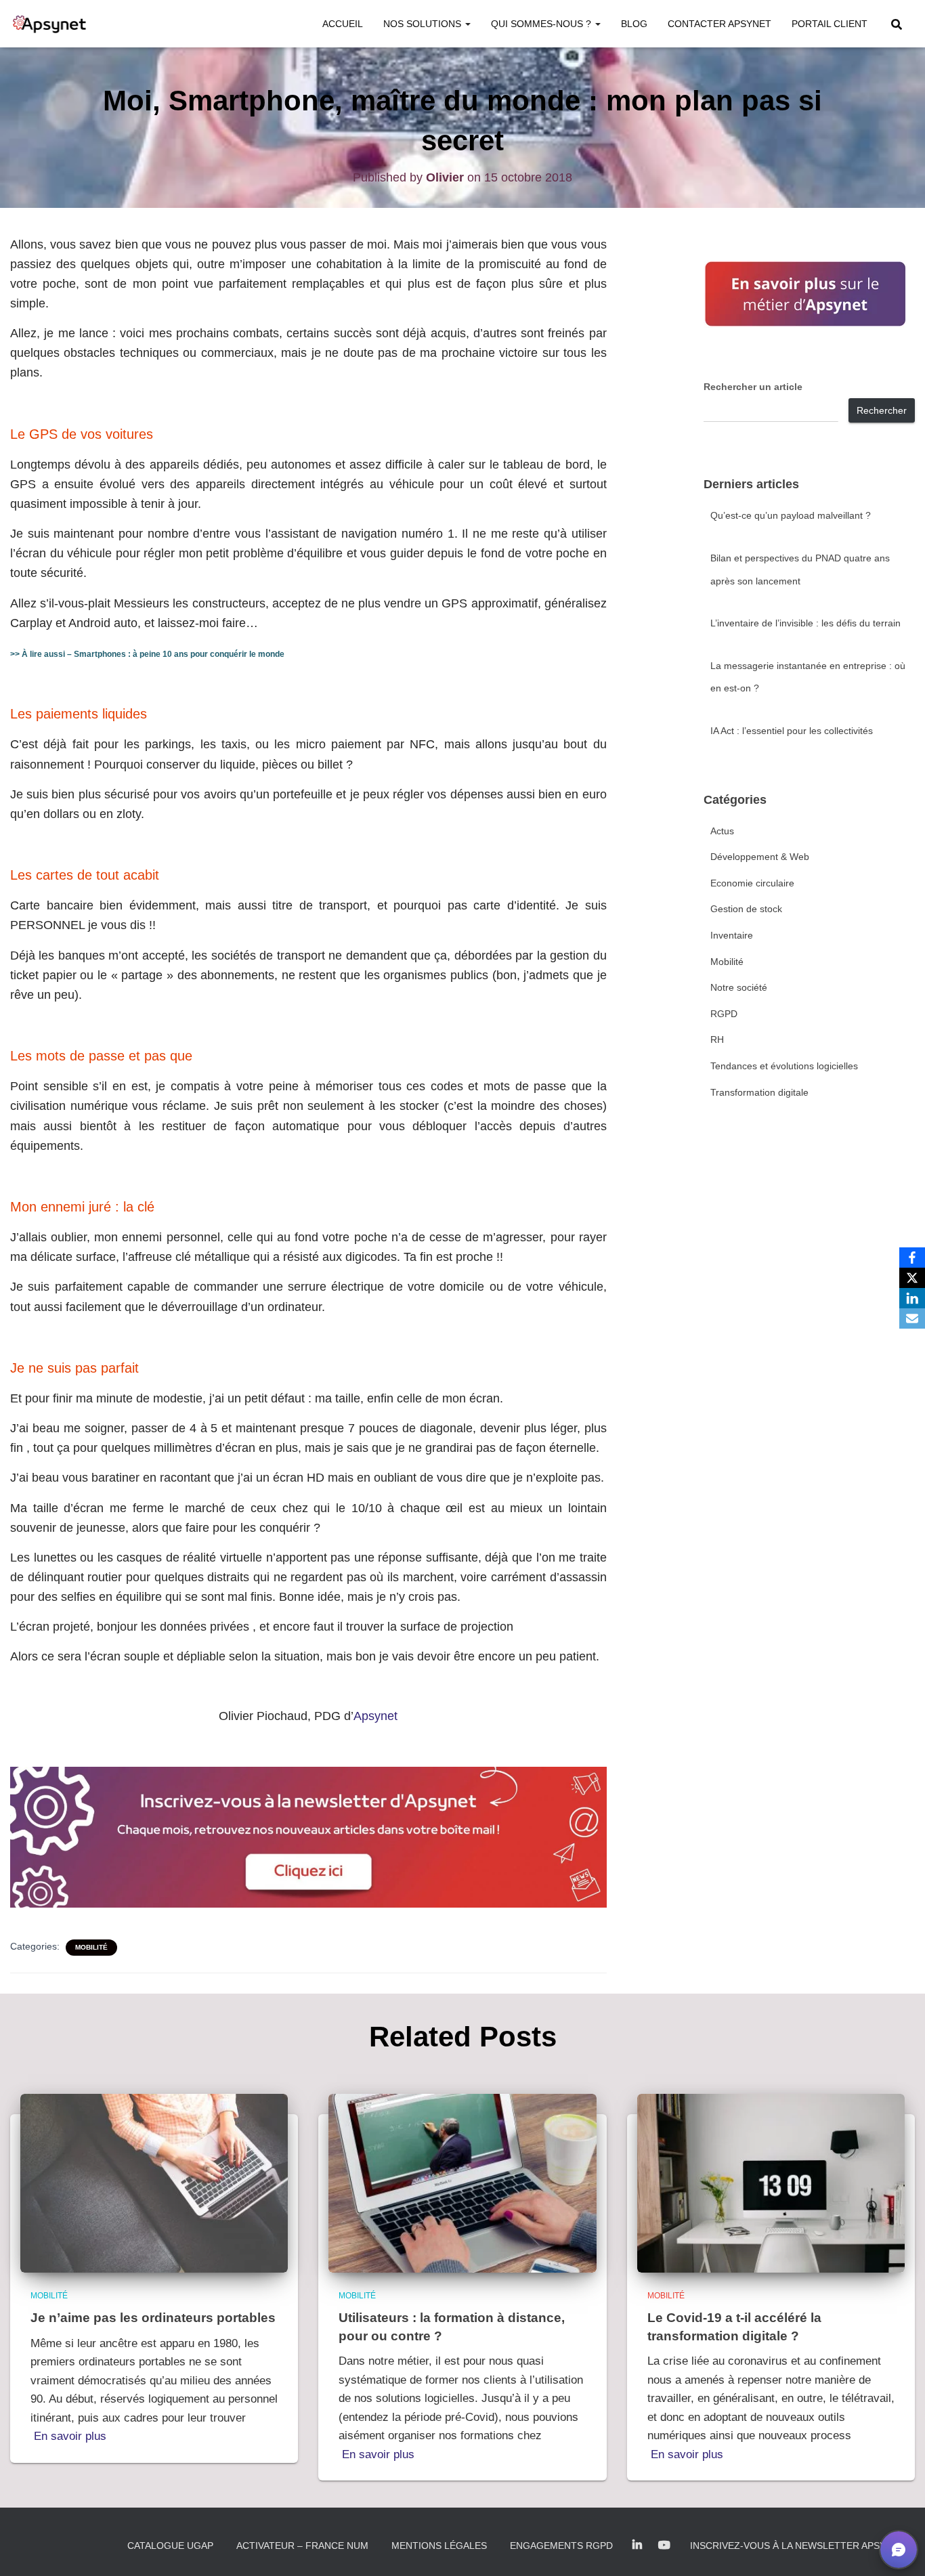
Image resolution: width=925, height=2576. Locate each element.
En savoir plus (70, 2436)
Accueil (343, 24)
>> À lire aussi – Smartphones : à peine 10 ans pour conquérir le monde (147, 654)
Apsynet (375, 1716)
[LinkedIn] (912, 1298)
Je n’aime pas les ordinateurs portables (153, 2318)
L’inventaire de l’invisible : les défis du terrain (805, 623)
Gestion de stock (746, 909)
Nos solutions (424, 24)
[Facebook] (912, 1258)
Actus (722, 831)
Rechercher (882, 410)
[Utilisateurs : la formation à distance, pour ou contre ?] (462, 2183)
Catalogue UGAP (170, 2546)
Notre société (739, 987)
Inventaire (732, 935)
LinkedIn (637, 2546)
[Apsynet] (49, 24)
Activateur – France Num (302, 2546)
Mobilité (91, 1947)
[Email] (912, 1318)
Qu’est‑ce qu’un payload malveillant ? (791, 515)
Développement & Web (760, 857)
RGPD (724, 1014)
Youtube (664, 2546)
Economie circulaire (752, 883)
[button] (467, 24)
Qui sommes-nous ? (542, 24)
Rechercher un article (753, 387)
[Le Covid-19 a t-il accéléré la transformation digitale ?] (771, 2183)
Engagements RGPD (561, 2546)
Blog (634, 24)
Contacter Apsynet (719, 24)
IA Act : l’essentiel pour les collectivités (792, 731)
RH (717, 1039)
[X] (912, 1278)
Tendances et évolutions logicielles (784, 1066)
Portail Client (830, 24)
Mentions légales (439, 2546)
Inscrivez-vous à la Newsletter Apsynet (797, 2546)
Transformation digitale (759, 1092)
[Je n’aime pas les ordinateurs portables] (154, 2183)
